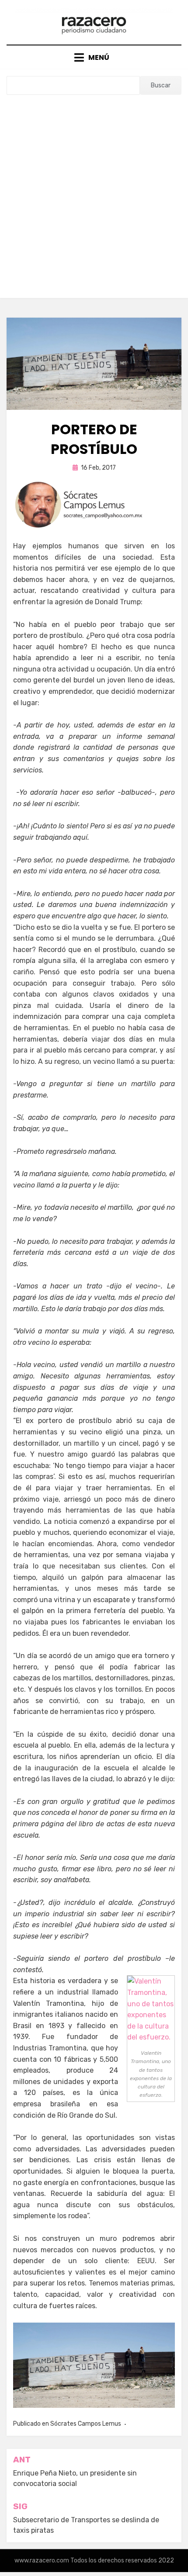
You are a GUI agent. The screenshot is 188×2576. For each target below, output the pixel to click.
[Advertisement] (94, 193)
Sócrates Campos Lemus (86, 2424)
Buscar (161, 85)
